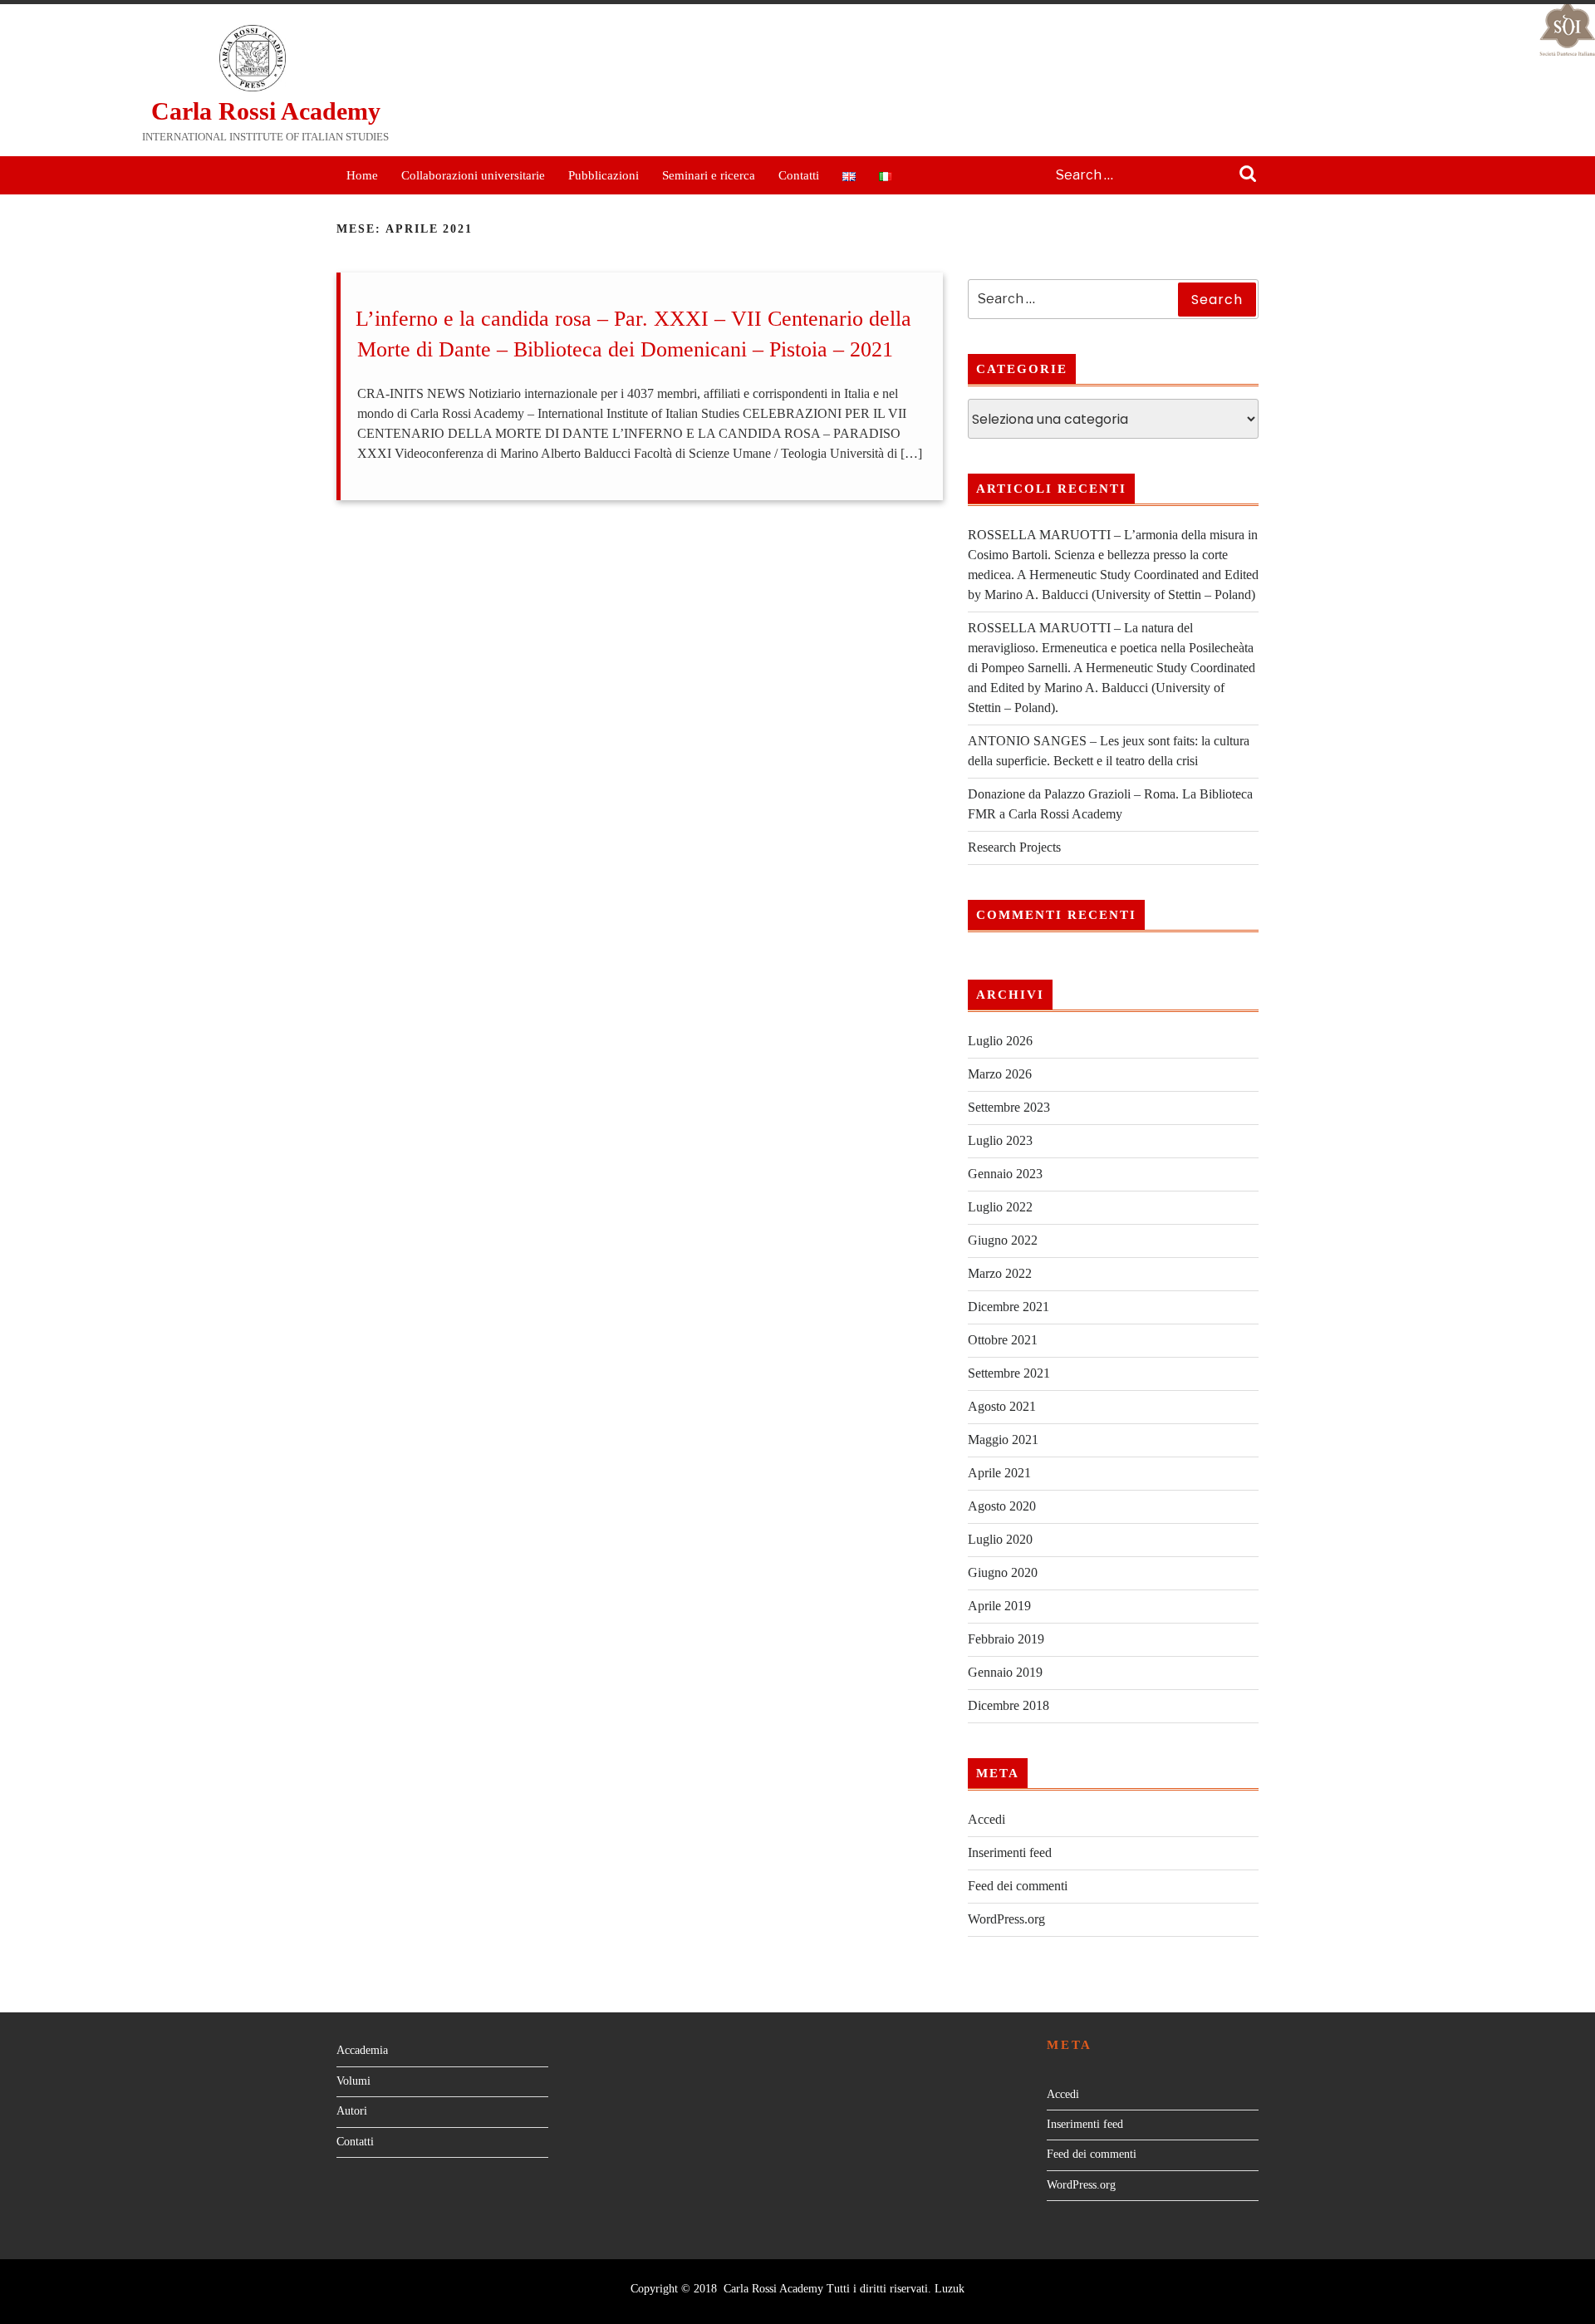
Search (1248, 175)
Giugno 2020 (1003, 1572)
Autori (352, 2111)
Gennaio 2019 (1005, 1672)
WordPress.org (1006, 1919)
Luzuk (950, 2289)
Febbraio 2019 (1006, 1639)
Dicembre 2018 (1009, 1705)
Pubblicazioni (604, 175)
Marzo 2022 (1000, 1273)
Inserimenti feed (1010, 1852)
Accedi (986, 1819)
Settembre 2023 (1009, 1107)
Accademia (362, 2050)
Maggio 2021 (1003, 1440)
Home (362, 175)
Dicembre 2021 (1009, 1307)
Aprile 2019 (999, 1606)
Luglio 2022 (1000, 1207)
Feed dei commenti (1018, 1886)
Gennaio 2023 (1005, 1174)
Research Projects (1014, 847)
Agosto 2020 (1002, 1506)
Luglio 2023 (1000, 1140)
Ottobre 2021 (1003, 1340)
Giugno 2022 (1003, 1240)
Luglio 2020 (1000, 1539)
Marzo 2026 (1000, 1074)
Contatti (799, 175)
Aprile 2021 (999, 1473)
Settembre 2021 (1009, 1373)
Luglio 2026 (1000, 1041)
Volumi (353, 2081)
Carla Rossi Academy (266, 111)
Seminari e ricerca (709, 175)
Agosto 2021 (1002, 1406)
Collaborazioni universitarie (473, 175)
